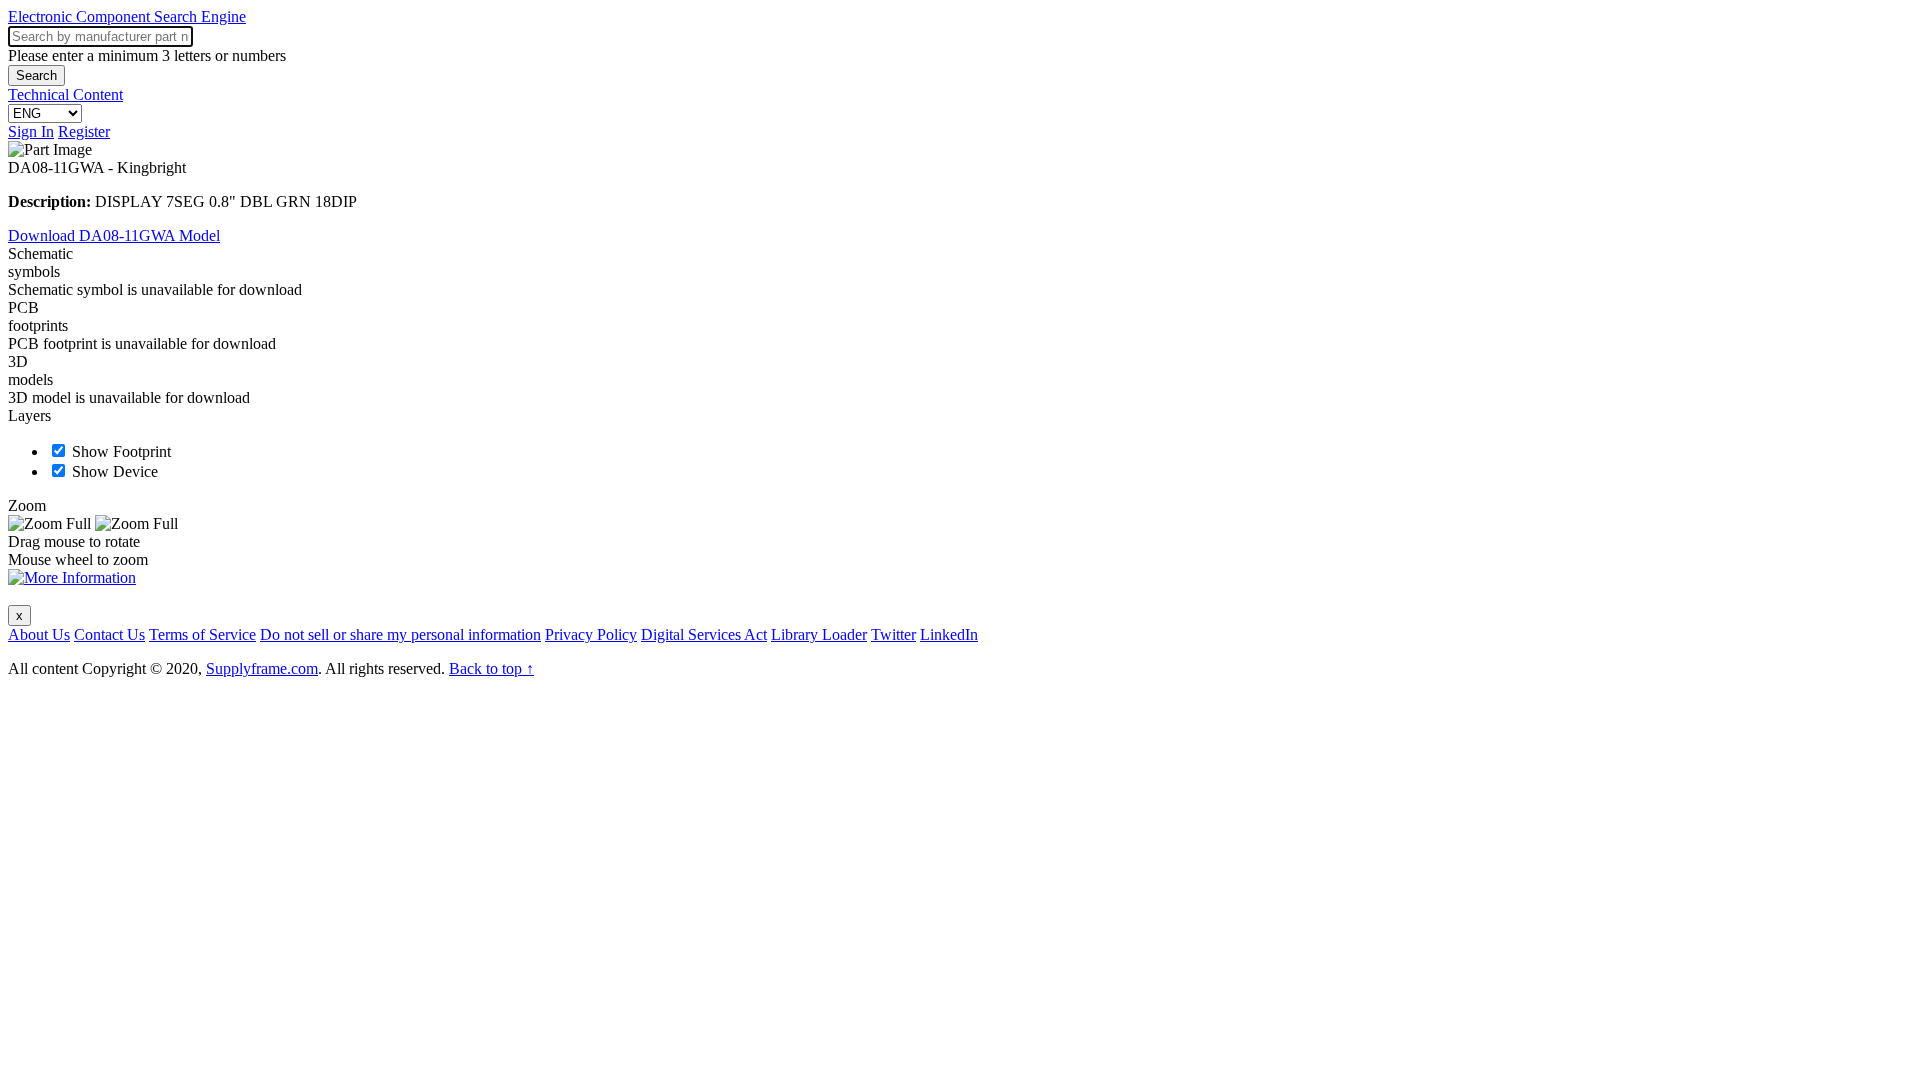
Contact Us (109, 634)
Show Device (115, 471)
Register (84, 131)
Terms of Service (202, 634)
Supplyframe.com (262, 668)
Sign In (31, 131)
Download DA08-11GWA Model (114, 235)
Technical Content (65, 94)
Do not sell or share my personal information (400, 634)
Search (36, 75)
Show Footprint (121, 451)
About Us (39, 634)
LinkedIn (949, 634)
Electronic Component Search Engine (127, 16)
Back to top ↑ (491, 668)
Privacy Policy (591, 634)
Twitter (893, 634)
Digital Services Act (704, 634)
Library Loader (819, 634)
